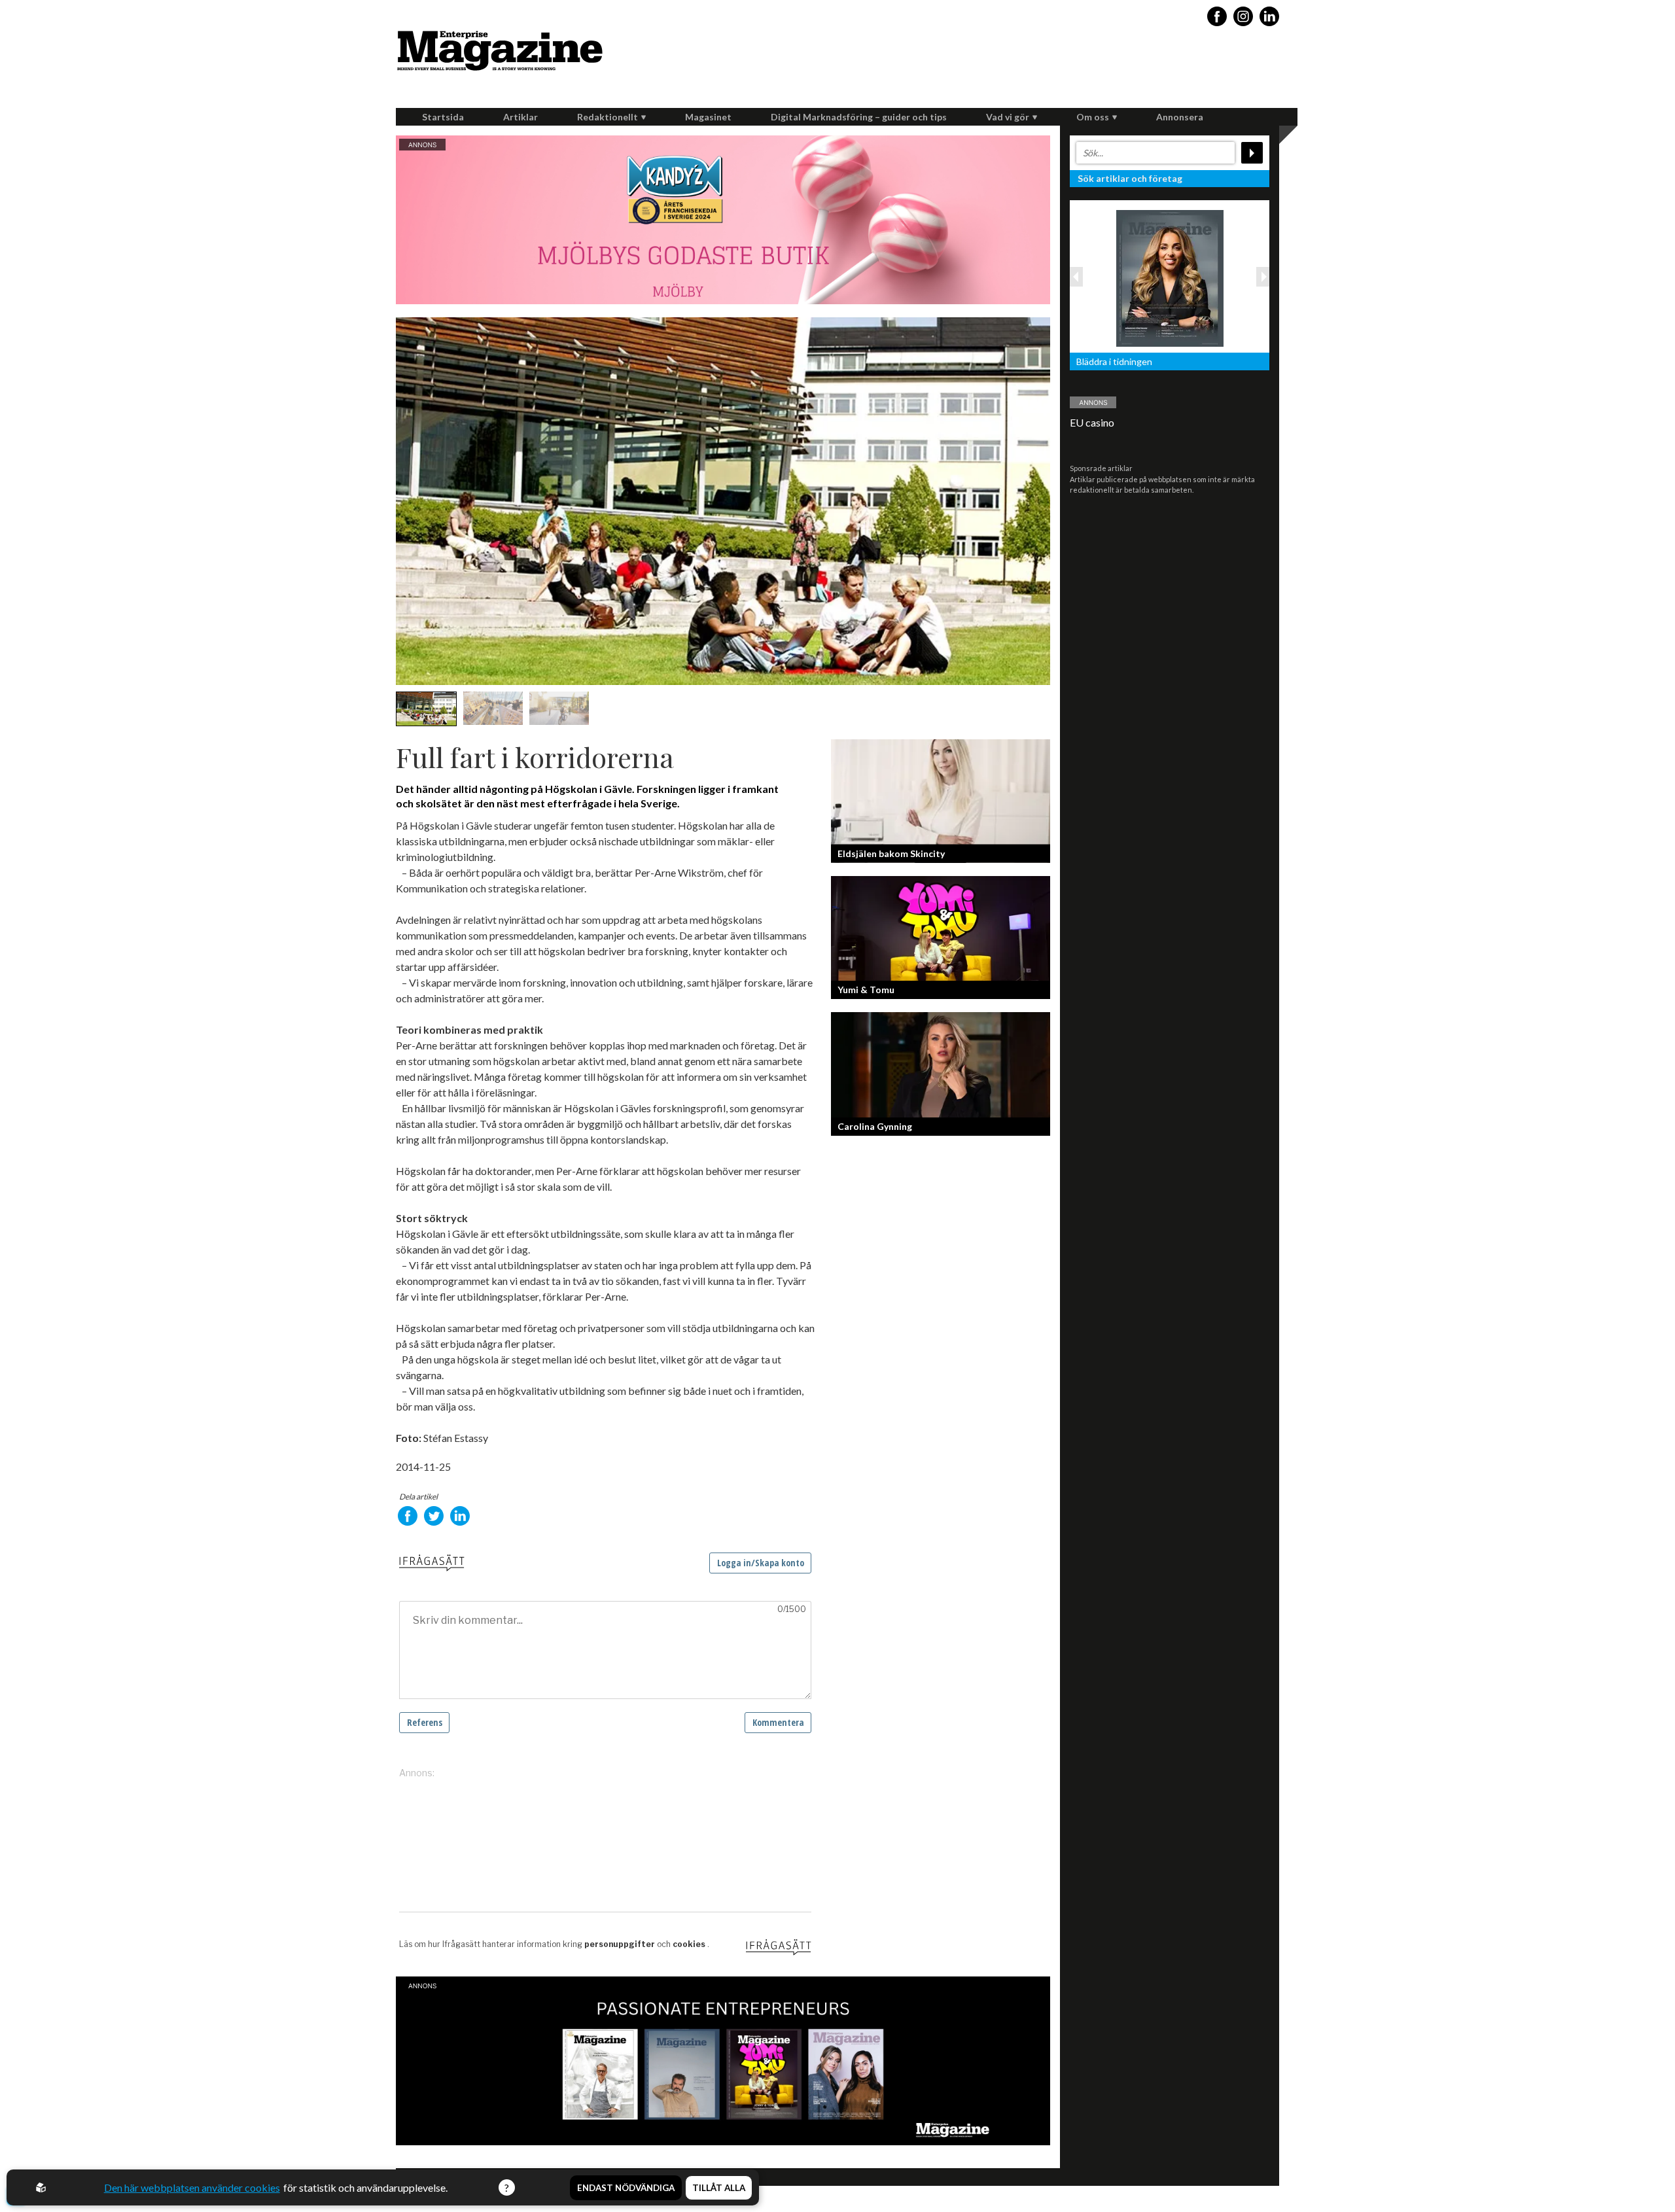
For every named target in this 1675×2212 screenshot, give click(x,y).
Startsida (443, 117)
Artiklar (520, 117)
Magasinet (708, 117)
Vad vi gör (1008, 117)
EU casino (1092, 422)
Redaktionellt (608, 117)
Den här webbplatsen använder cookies (192, 2187)
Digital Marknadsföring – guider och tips (859, 117)
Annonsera (1180, 117)
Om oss (1093, 117)
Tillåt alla (719, 2188)
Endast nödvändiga (626, 2188)
